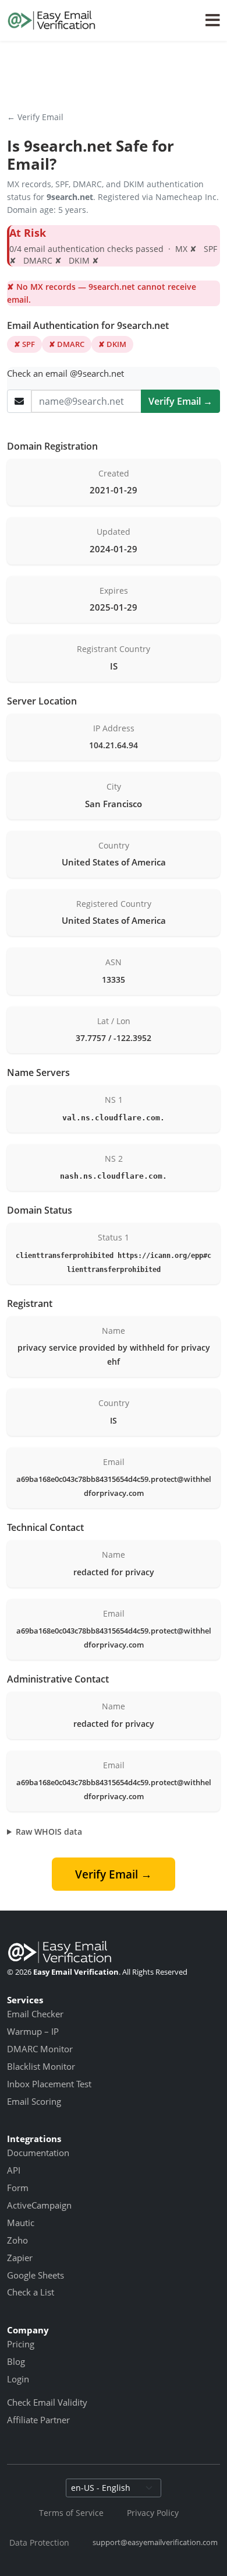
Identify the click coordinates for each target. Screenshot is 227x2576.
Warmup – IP (33, 2031)
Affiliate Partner (38, 2420)
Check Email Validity (47, 2402)
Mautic (21, 2223)
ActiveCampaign (39, 2205)
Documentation (38, 2153)
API (14, 2170)
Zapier (20, 2258)
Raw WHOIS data (49, 1832)
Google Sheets (36, 2275)
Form (18, 2188)
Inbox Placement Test (49, 2084)
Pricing (21, 2344)
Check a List (31, 2292)
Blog (16, 2361)
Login (18, 2379)
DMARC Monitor (40, 2049)
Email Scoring (34, 2101)
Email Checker (35, 2014)
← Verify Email (35, 117)
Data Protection (39, 2542)
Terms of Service (71, 2513)
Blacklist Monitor (41, 2066)
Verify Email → (180, 401)
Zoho (17, 2240)
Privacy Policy (153, 2513)
